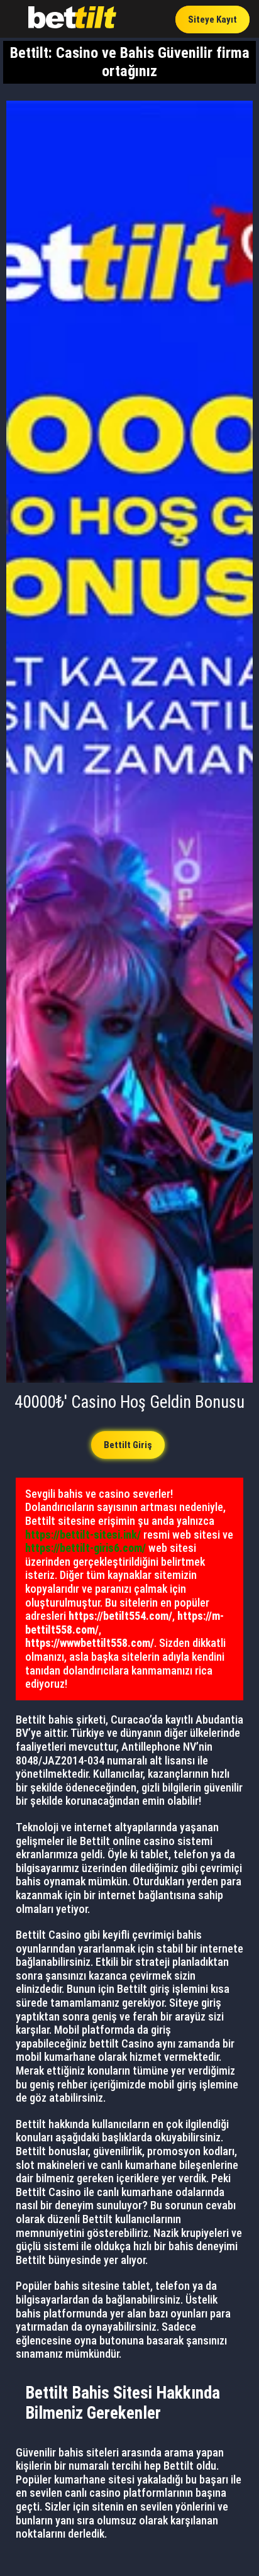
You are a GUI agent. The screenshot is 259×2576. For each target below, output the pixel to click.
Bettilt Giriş (128, 1445)
